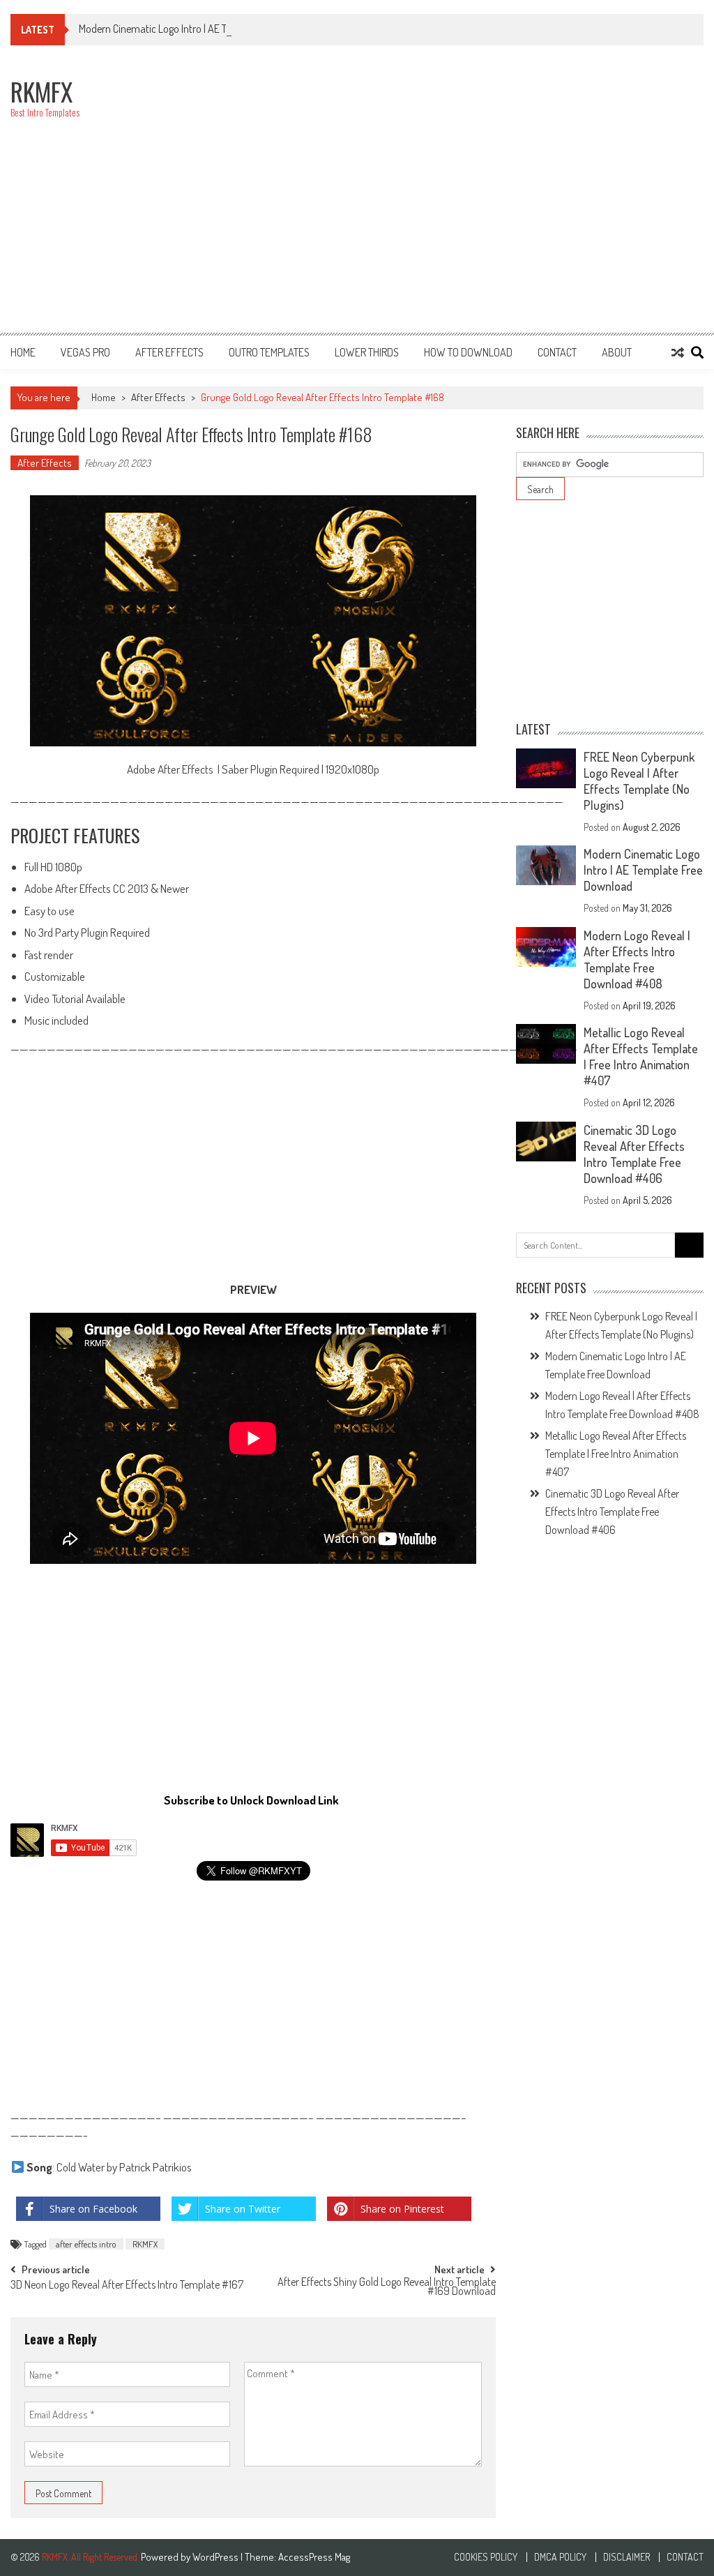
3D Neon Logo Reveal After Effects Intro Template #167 (127, 2286)
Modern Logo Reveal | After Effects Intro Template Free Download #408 (637, 959)
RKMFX (145, 2244)
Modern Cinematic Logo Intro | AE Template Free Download (203, 29)
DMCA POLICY (560, 2557)
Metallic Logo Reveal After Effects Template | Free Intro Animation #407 (641, 1056)
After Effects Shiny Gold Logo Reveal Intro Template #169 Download (387, 2288)
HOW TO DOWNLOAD (468, 352)
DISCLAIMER (626, 2557)
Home (23, 352)
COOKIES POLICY (486, 2557)
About (617, 352)
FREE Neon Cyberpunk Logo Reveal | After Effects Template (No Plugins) (639, 781)
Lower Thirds (367, 352)
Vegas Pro (85, 352)
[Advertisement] (464, 197)
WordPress (217, 2557)
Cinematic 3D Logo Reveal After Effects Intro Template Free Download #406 (634, 1154)
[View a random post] (678, 352)
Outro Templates (269, 352)
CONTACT (557, 352)
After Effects (169, 352)
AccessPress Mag (314, 2557)
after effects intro (86, 2244)
